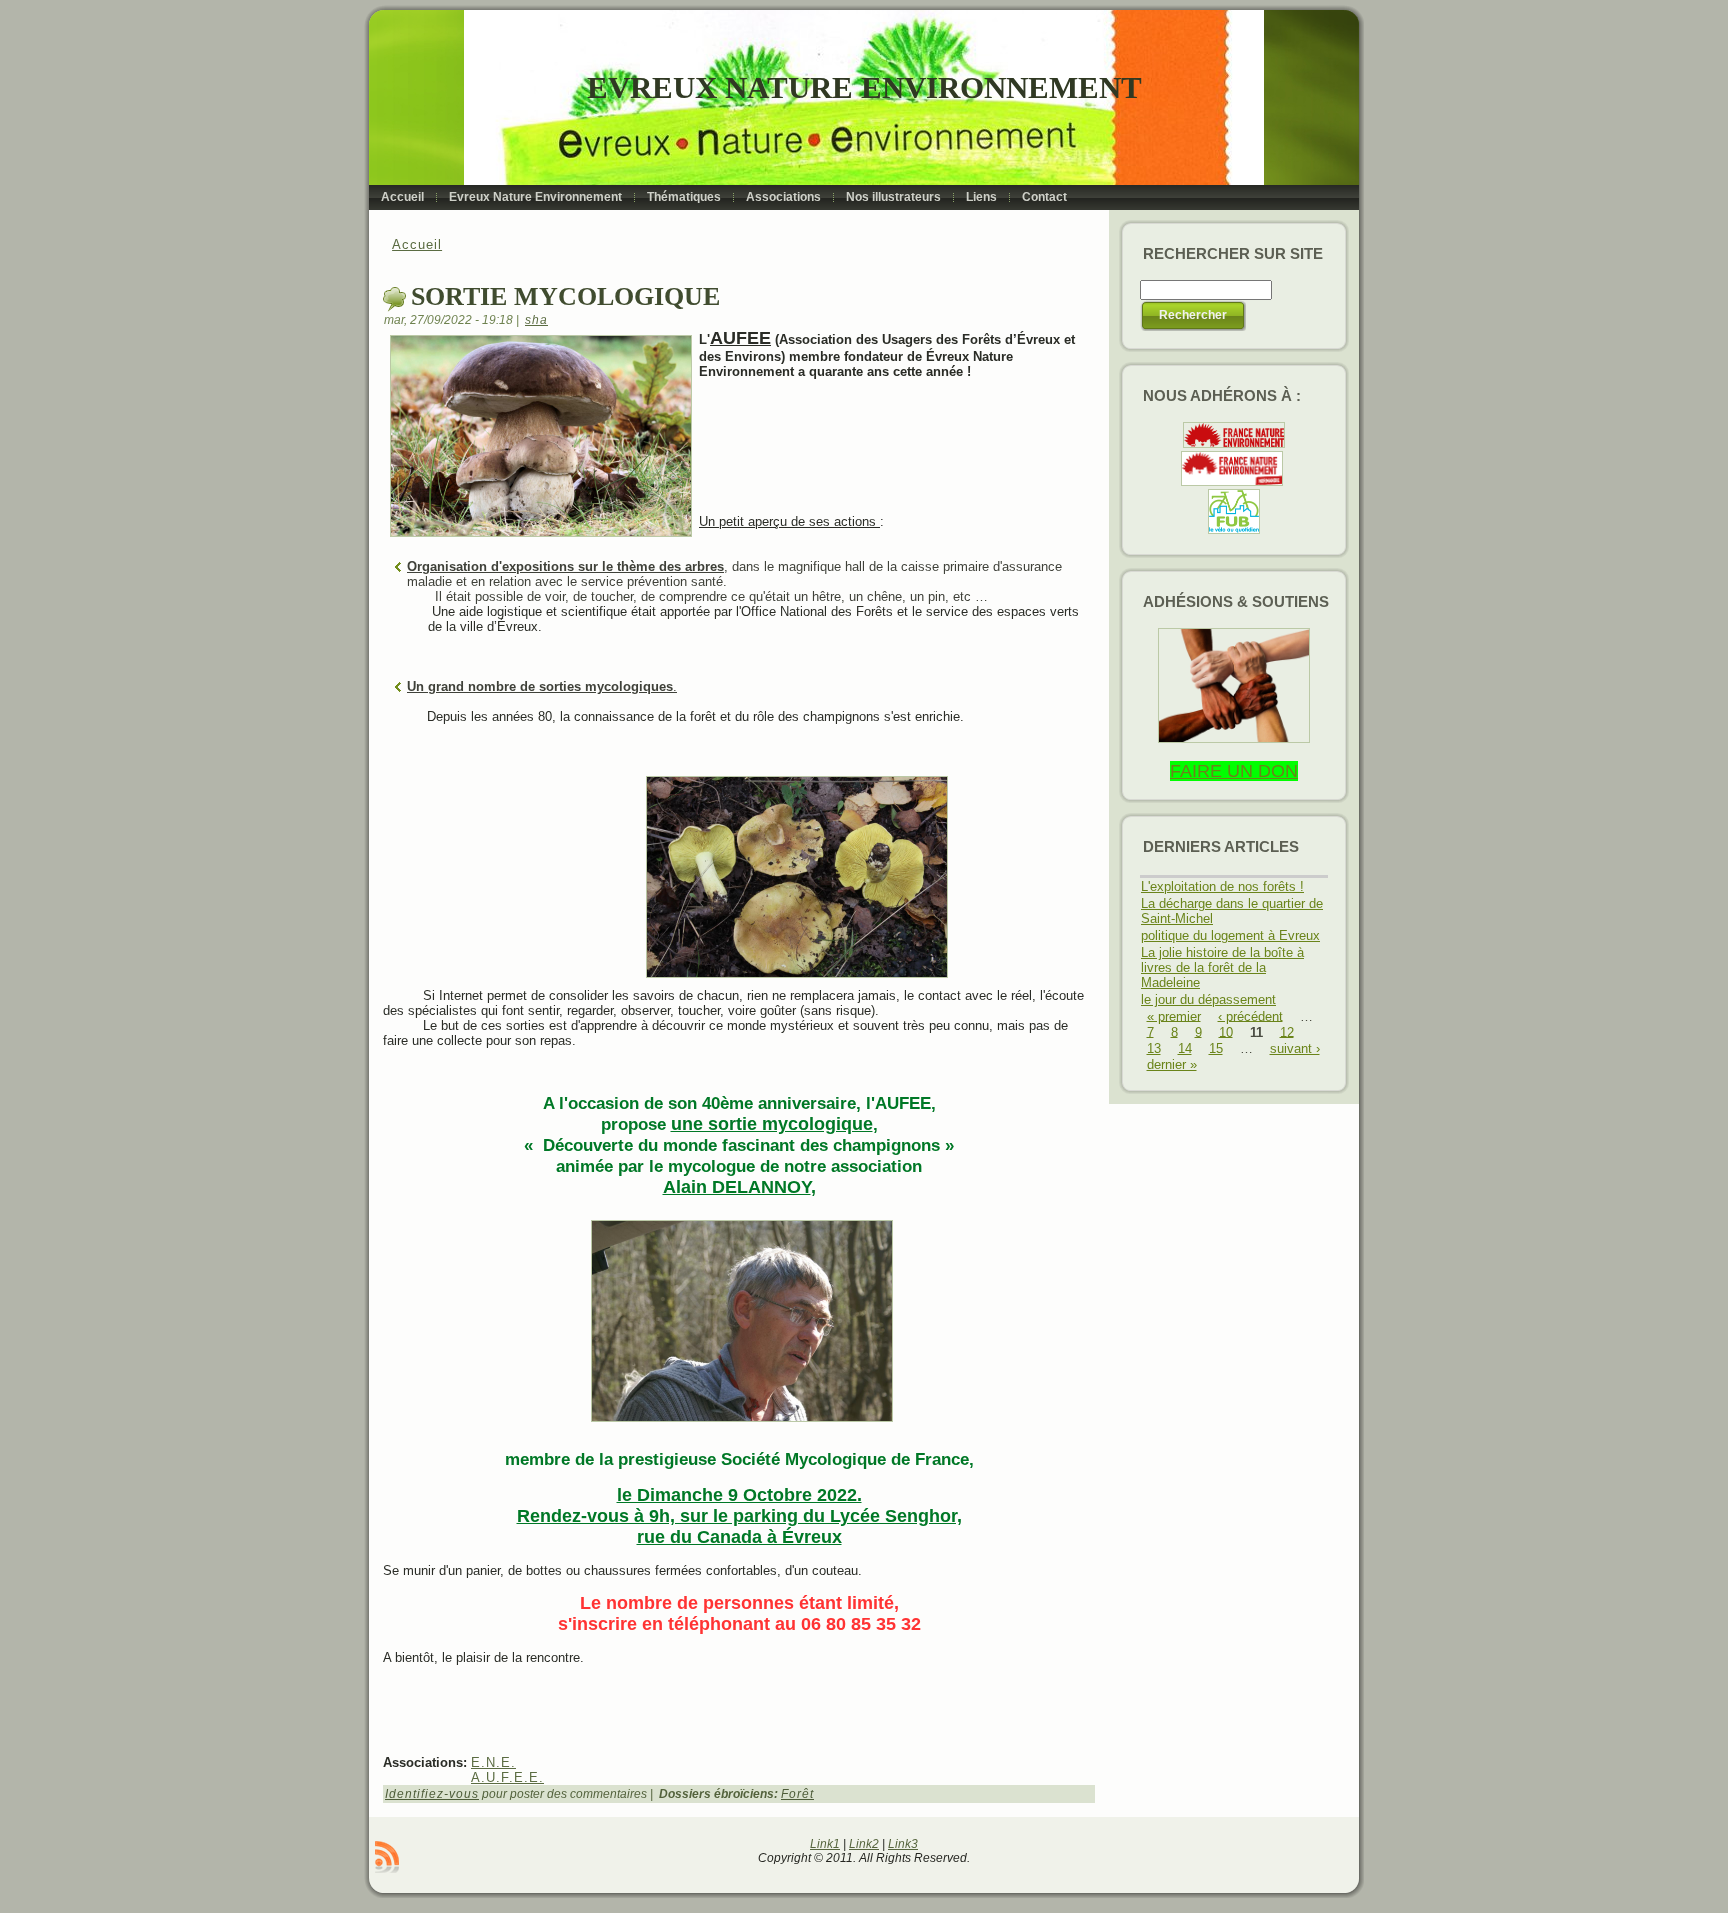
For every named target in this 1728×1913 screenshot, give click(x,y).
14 (1185, 1048)
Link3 (903, 1844)
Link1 (825, 1844)
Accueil (417, 244)
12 (1287, 1031)
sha (536, 320)
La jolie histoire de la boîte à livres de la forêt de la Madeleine (1222, 967)
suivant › (1295, 1048)
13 (1154, 1048)
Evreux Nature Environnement (864, 87)
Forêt (797, 1794)
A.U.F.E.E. (507, 1777)
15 (1216, 1048)
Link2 (864, 1844)
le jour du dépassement (1208, 999)
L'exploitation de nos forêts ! (1222, 886)
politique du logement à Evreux (1230, 935)
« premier (1174, 1015)
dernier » (1172, 1064)
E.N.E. (493, 1762)
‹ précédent (1250, 1015)
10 (1226, 1031)
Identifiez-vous (432, 1794)
